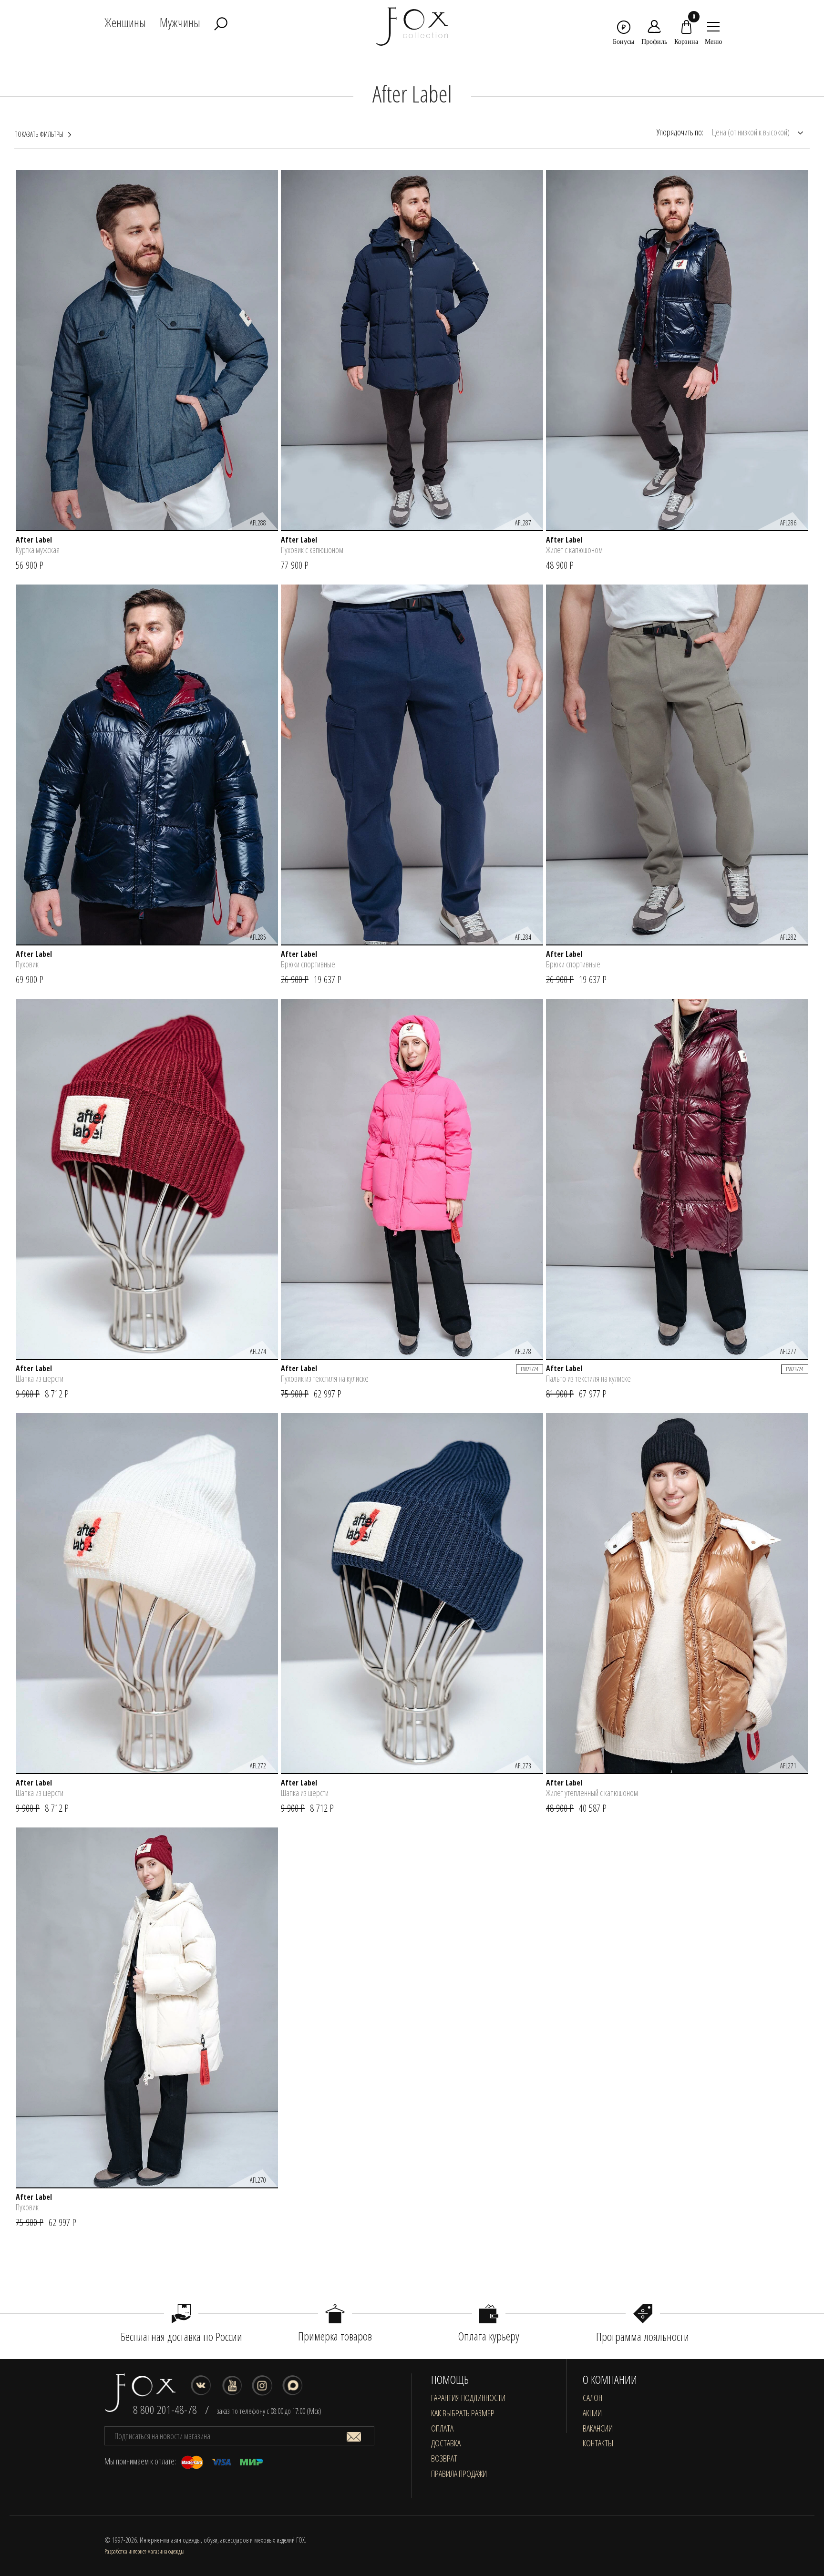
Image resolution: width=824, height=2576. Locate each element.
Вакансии (598, 2428)
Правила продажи (459, 2473)
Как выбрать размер (463, 2413)
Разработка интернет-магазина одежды (144, 2551)
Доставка (446, 2443)
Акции (592, 2413)
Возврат (444, 2458)
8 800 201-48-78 (165, 2409)
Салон (592, 2398)
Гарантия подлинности (468, 2398)
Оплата (442, 2428)
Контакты (598, 2443)
